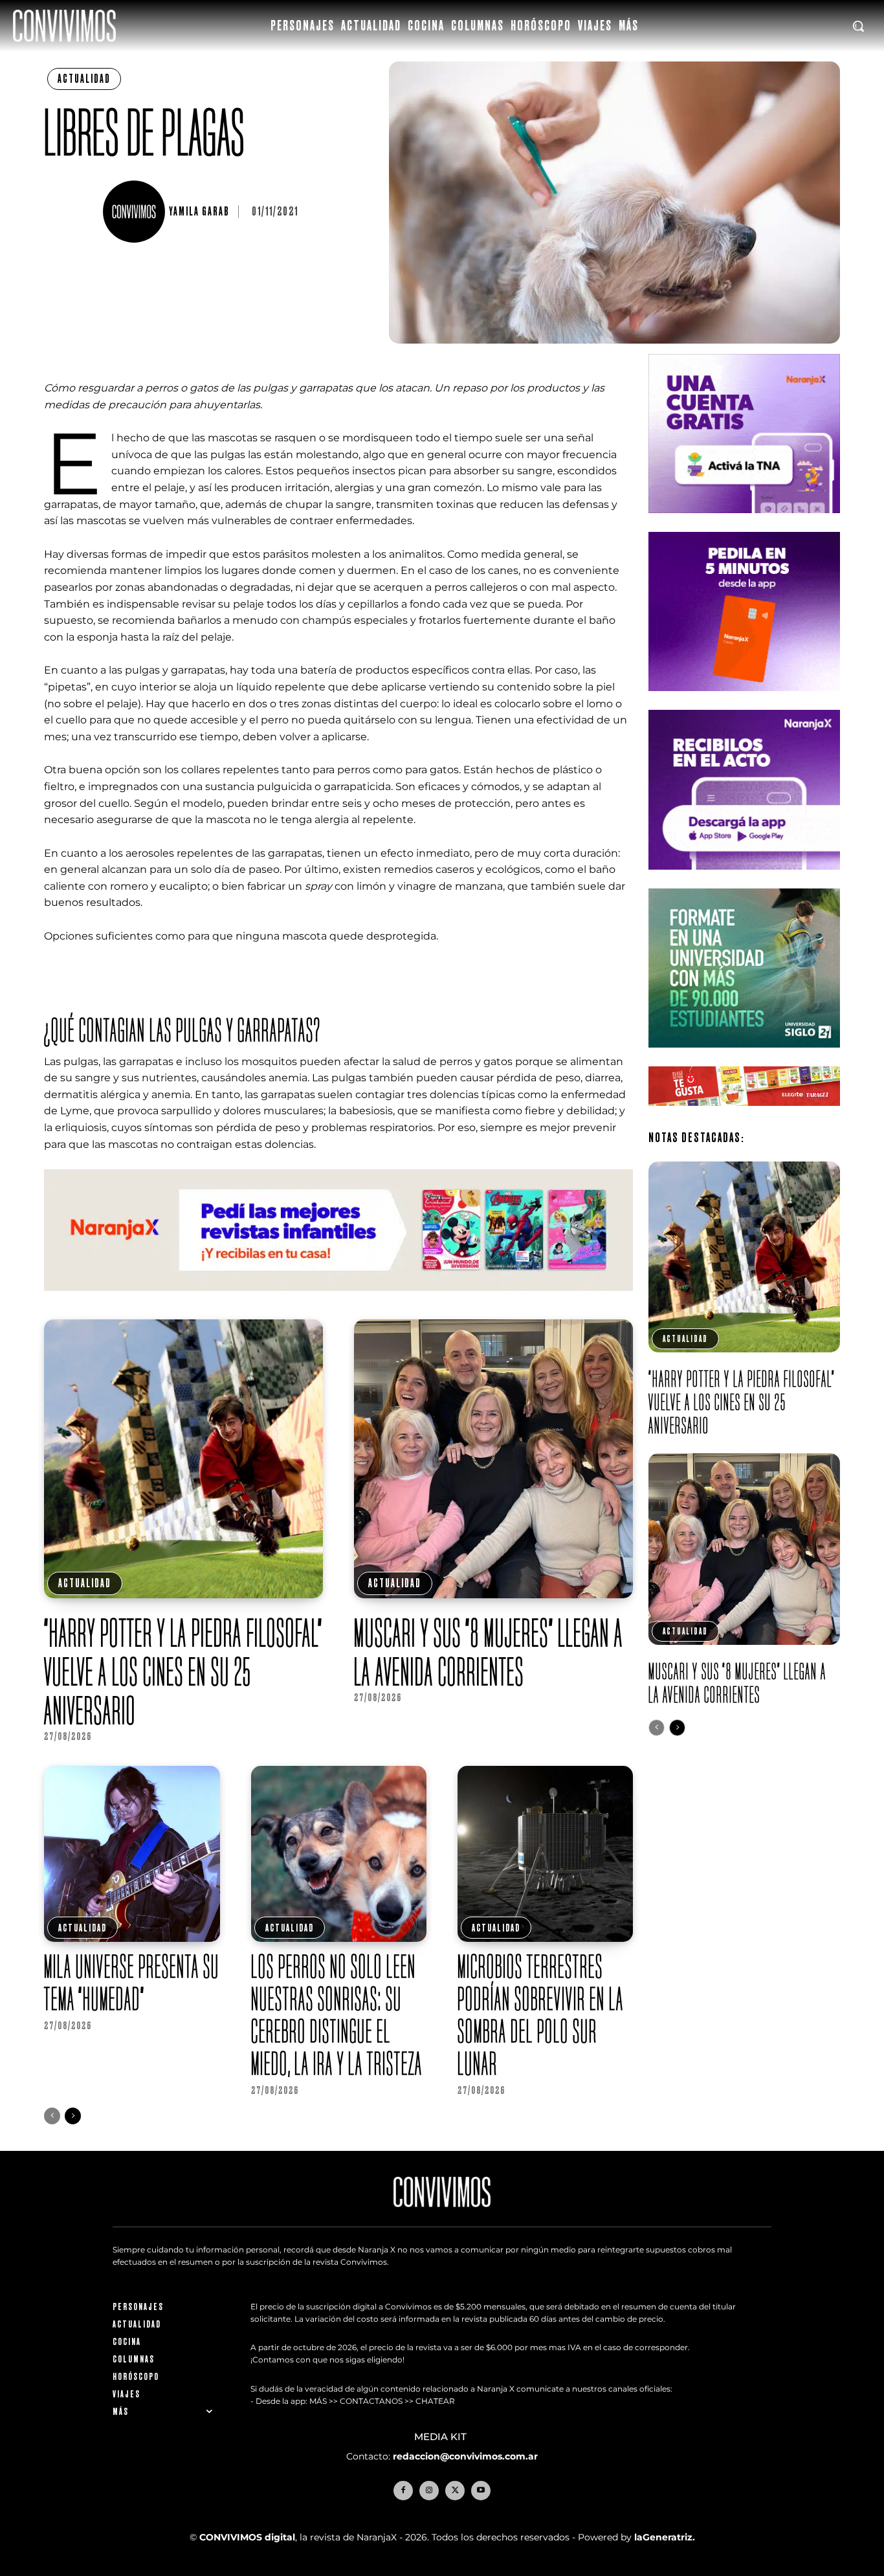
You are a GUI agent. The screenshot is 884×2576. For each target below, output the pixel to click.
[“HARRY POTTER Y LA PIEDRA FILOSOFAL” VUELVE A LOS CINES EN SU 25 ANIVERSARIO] (183, 1459)
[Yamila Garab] (136, 212)
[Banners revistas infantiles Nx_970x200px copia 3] (338, 1301)
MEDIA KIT (442, 2437)
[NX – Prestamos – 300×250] (744, 880)
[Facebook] (403, 2490)
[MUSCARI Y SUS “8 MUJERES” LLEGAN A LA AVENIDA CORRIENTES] (493, 1459)
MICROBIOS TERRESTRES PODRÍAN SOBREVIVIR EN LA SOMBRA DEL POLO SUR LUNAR (541, 2015)
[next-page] (73, 2116)
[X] (455, 2490)
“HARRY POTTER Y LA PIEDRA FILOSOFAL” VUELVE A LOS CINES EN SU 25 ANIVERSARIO (183, 1671)
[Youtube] (481, 2490)
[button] (858, 26)
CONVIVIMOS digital (247, 2537)
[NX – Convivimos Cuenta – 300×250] (744, 523)
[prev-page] (52, 2116)
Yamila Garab (199, 212)
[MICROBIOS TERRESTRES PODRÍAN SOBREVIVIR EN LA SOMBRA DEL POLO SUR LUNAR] (545, 1854)
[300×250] (744, 701)
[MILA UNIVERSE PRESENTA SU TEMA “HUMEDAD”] (132, 1854)
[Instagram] (429, 2490)
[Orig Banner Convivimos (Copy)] (744, 1116)
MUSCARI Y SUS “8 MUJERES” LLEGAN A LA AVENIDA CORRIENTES (489, 1652)
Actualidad (84, 79)
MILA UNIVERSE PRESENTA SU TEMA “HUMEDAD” (132, 1982)
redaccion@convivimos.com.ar (465, 2456)
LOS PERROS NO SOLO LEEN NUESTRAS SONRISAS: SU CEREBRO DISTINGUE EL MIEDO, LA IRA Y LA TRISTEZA (337, 2015)
